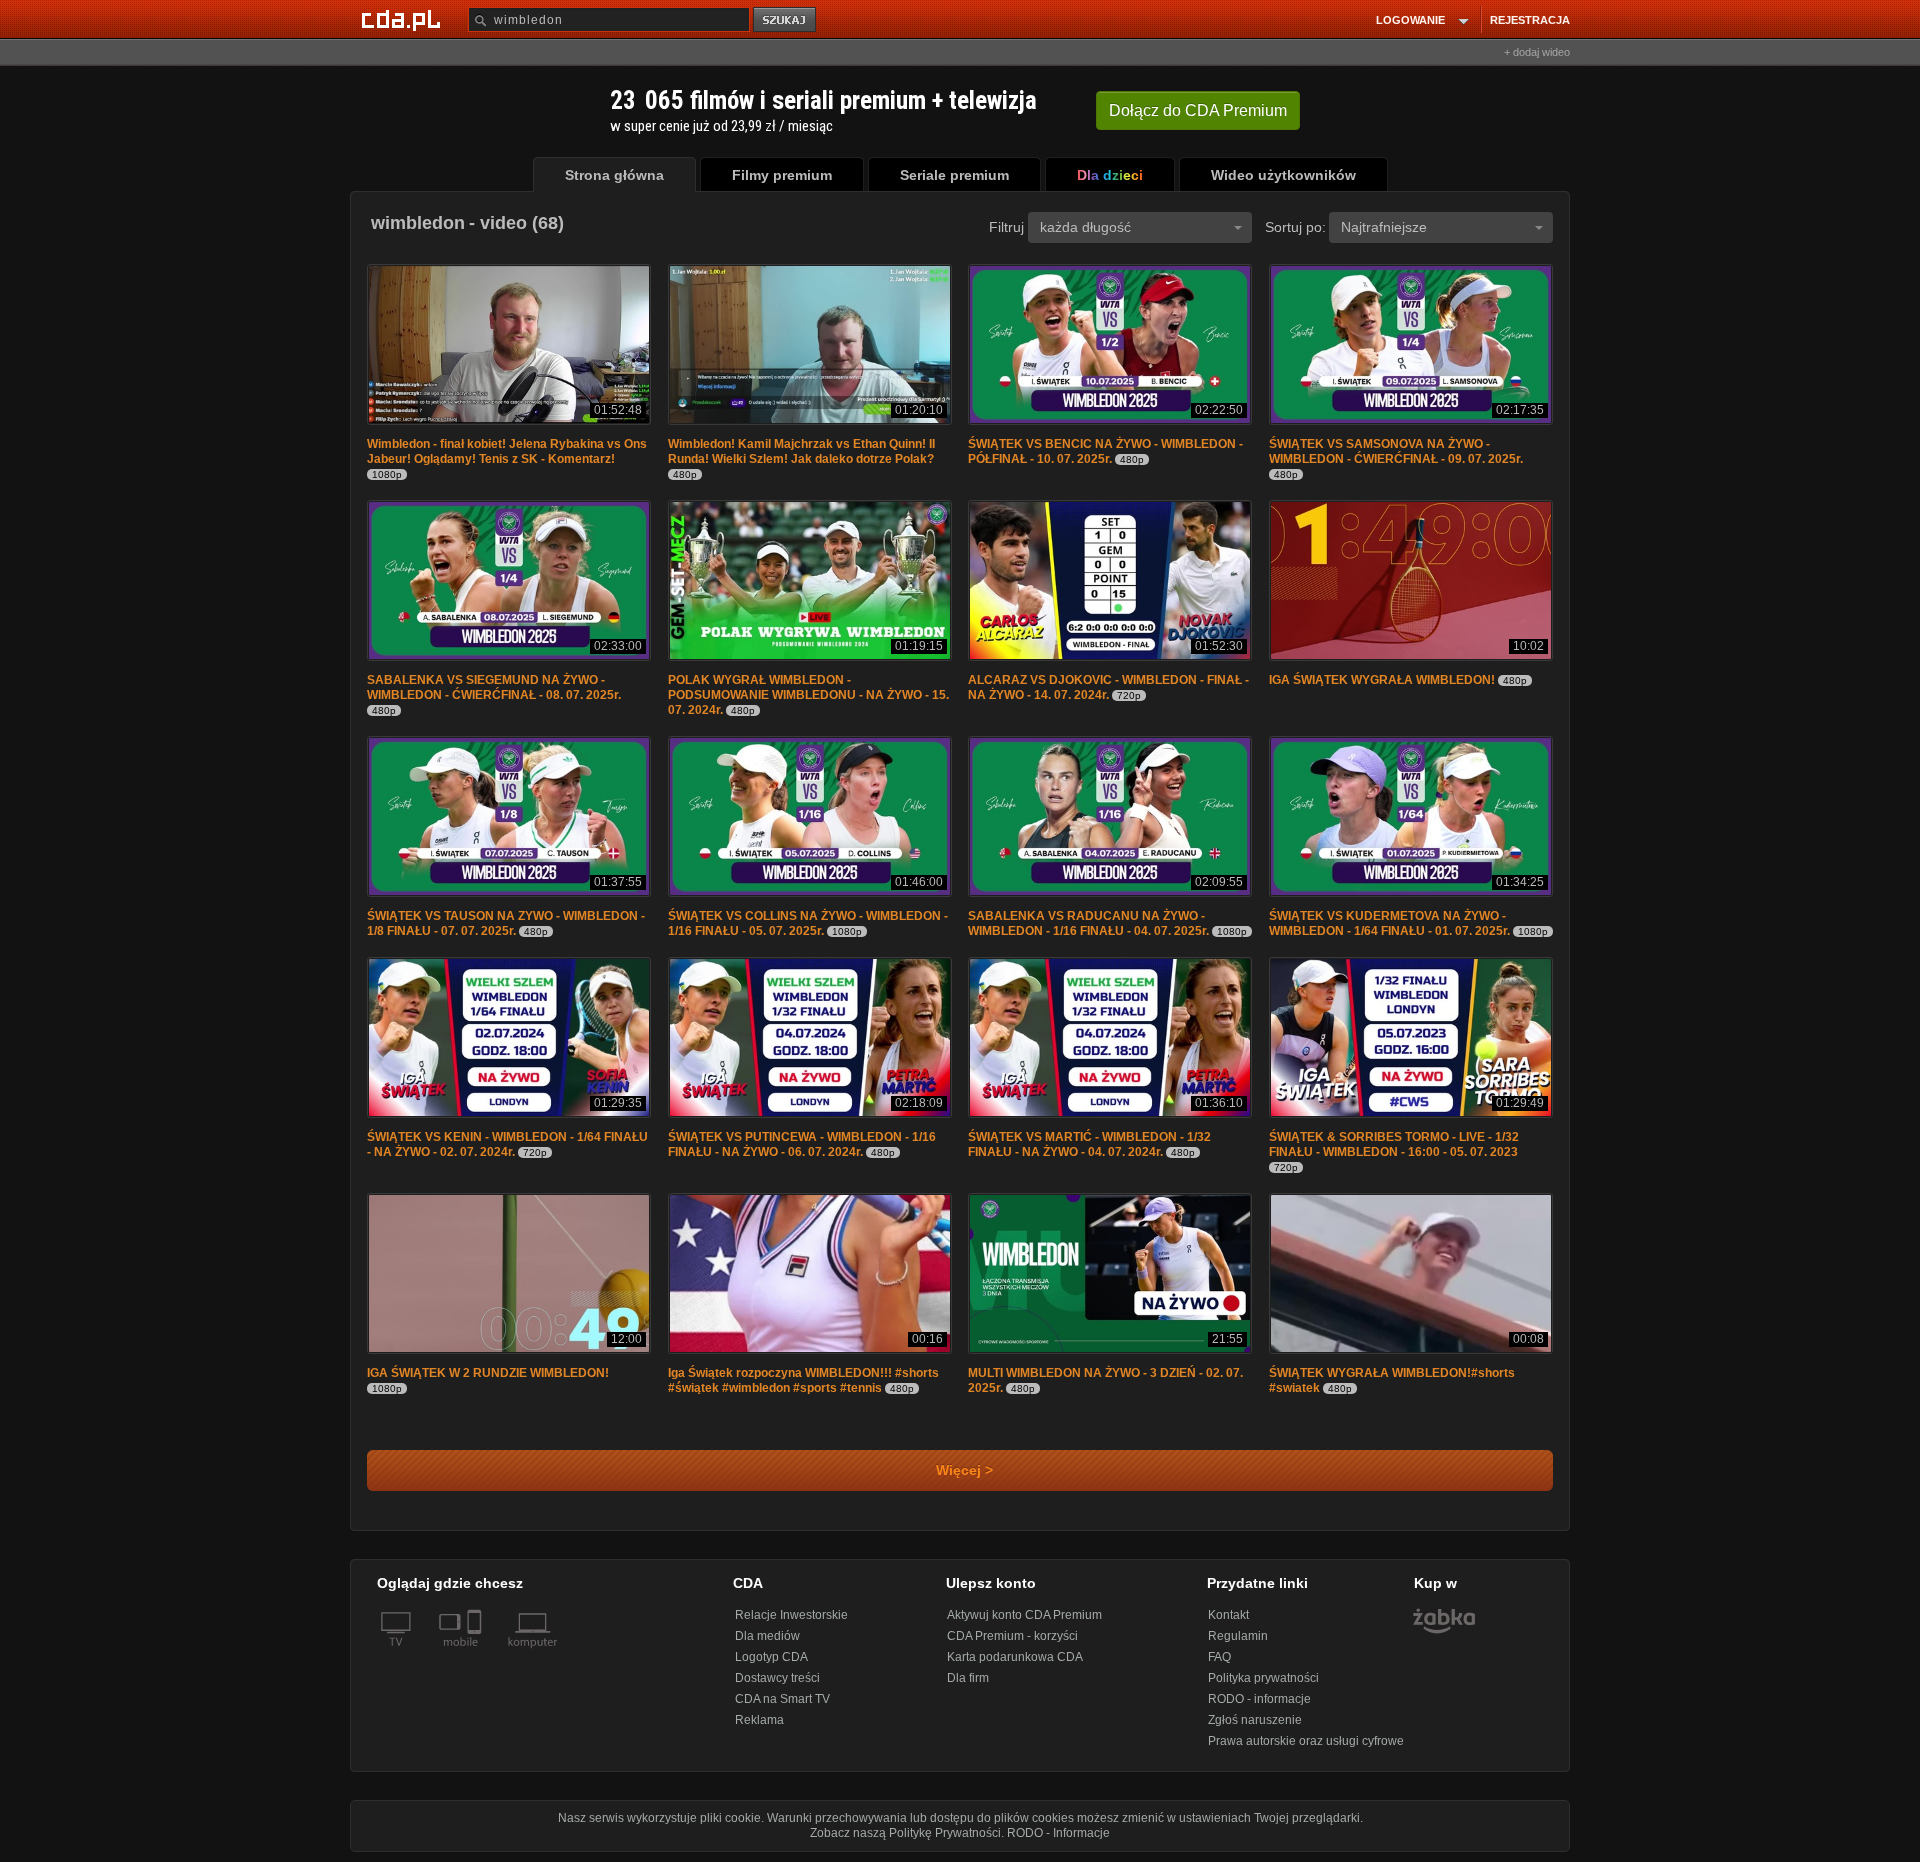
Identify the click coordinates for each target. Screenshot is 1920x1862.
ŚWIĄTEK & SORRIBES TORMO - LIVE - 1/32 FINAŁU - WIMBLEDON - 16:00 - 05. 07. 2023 (1394, 1144)
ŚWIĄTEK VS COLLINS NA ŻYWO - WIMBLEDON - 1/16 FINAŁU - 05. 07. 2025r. (808, 923)
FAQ (1219, 1657)
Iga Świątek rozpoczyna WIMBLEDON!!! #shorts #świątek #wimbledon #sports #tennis (803, 1380)
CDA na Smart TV (782, 1699)
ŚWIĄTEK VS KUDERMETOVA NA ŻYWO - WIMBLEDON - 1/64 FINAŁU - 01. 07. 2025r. (1389, 923)
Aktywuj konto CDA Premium (1024, 1615)
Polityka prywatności (1263, 1678)
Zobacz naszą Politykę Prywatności (905, 1833)
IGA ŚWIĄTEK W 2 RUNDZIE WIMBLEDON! (488, 1373)
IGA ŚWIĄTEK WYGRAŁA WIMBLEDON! (1382, 680)
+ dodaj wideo (1537, 52)
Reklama (759, 1720)
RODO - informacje (1259, 1699)
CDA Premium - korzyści (1012, 1636)
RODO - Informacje (1058, 1833)
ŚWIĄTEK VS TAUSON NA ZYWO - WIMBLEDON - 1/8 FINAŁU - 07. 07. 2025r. (506, 923)
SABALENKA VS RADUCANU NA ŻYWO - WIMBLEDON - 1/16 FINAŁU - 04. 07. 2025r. (1088, 923)
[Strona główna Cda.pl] (404, 19)
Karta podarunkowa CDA (1015, 1657)
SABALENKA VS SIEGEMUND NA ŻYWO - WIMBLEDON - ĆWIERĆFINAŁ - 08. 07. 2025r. (494, 687)
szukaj (786, 20)
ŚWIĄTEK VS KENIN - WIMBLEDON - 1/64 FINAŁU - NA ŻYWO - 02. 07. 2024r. (507, 1144)
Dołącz (1198, 110)
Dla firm (968, 1678)
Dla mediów (767, 1636)
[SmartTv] (476, 1654)
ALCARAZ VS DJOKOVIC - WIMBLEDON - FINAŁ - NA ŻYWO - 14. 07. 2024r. (1108, 687)
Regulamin (1238, 1636)
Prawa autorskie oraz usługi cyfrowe (1306, 1741)
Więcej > (960, 1470)
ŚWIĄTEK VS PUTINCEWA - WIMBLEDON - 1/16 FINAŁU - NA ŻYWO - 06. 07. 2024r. (802, 1144)
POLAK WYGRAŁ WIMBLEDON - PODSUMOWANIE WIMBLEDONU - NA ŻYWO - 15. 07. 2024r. (808, 695)
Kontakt (1228, 1615)
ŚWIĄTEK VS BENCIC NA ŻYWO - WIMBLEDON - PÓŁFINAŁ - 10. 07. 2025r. (1105, 451)
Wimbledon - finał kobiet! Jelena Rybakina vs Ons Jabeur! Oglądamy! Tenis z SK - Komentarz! (507, 451)
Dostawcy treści (777, 1678)
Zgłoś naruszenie (1255, 1720)
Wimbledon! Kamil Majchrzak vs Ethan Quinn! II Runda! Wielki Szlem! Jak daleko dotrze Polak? (801, 451)
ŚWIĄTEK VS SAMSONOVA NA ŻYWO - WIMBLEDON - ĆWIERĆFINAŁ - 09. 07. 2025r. (1396, 451)
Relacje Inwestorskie (791, 1615)
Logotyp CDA (771, 1657)
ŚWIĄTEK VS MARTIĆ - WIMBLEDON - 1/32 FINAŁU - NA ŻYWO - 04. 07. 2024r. (1089, 1144)
